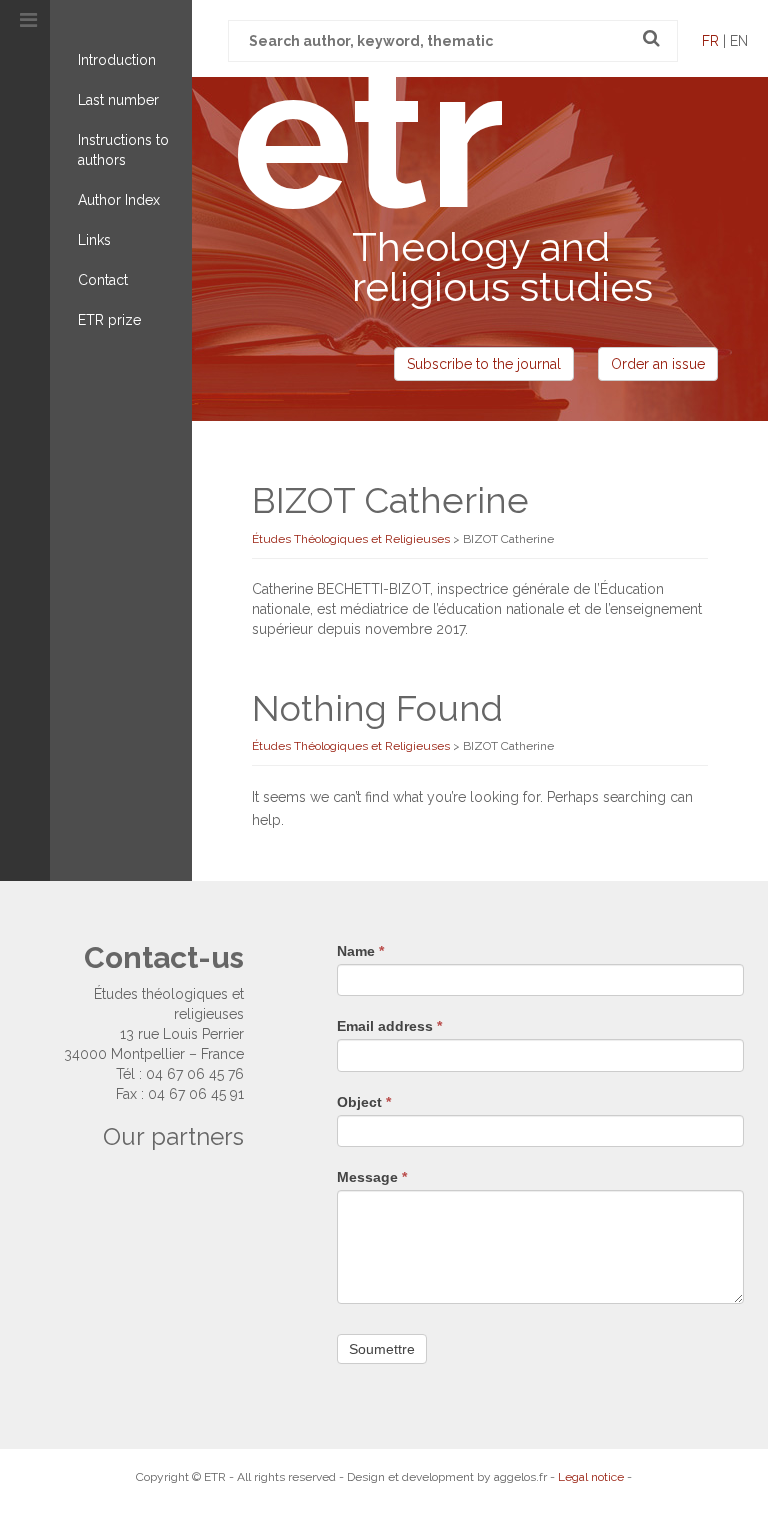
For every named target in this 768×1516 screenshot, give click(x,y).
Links (94, 240)
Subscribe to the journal (484, 364)
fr (710, 41)
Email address (389, 1026)
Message (372, 1177)
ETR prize (109, 320)
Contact (103, 280)
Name (360, 951)
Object (364, 1102)
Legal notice (591, 1477)
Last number (118, 100)
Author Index (119, 200)
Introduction (117, 60)
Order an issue (658, 364)
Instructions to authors (123, 150)
